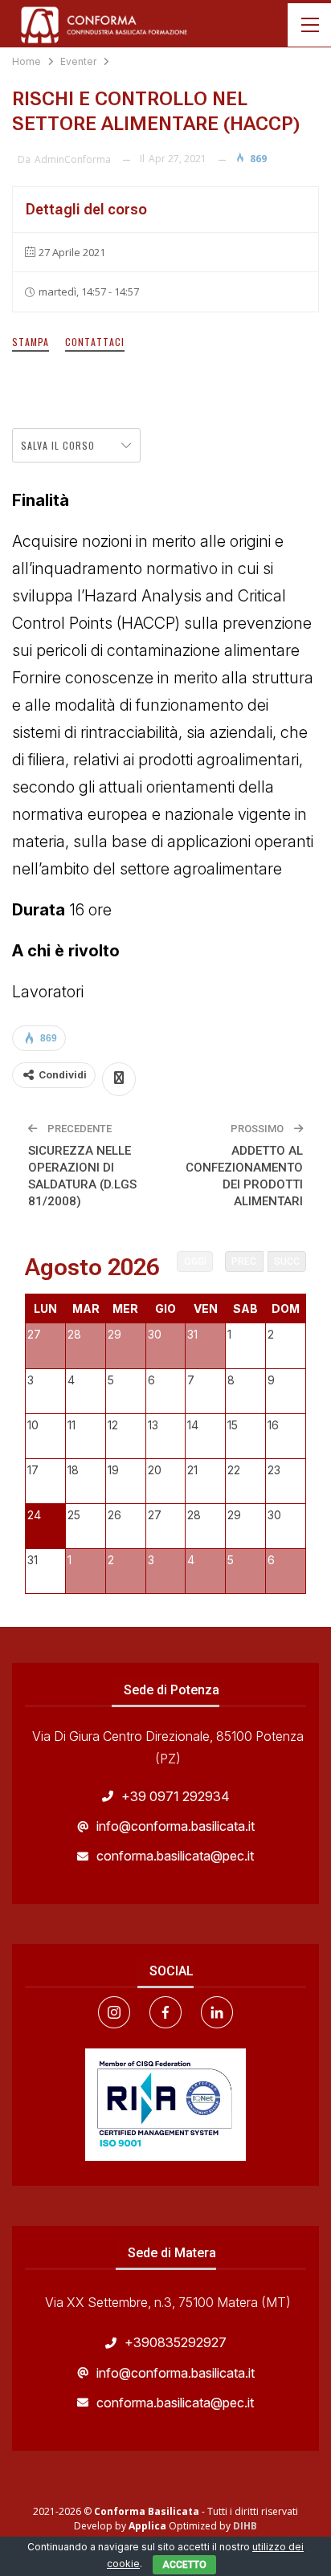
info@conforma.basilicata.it (176, 1826)
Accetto (184, 2565)
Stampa (31, 342)
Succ (287, 1262)
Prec (244, 1262)
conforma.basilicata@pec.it (175, 1856)
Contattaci (95, 342)
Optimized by (181, 2526)
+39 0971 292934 (176, 1796)
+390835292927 (176, 2342)
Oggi (195, 1262)
